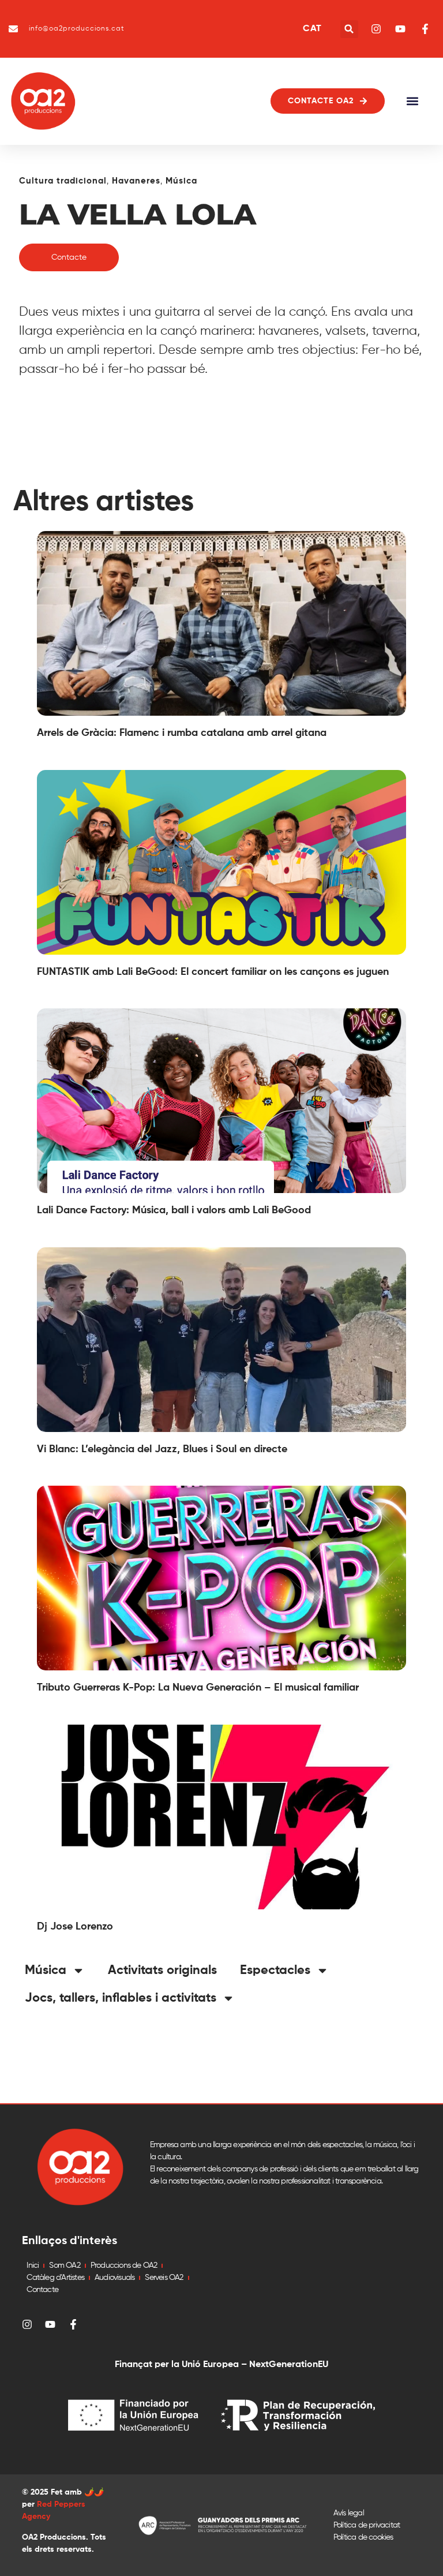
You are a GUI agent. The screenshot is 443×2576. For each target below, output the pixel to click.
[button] (349, 29)
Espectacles (275, 1971)
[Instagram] (27, 2324)
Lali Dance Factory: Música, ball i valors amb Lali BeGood (174, 1210)
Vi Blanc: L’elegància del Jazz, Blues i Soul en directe (162, 1449)
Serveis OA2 (164, 2278)
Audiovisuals (114, 2278)
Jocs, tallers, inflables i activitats (121, 1998)
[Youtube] (50, 2324)
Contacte (42, 2290)
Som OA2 (64, 2265)
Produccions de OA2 (124, 2265)
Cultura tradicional (63, 181)
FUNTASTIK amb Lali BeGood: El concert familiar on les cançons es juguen (213, 972)
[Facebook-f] (73, 2324)
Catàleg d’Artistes (55, 2278)
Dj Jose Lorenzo (75, 1927)
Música (181, 181)
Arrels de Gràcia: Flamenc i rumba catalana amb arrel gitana (182, 733)
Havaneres (136, 181)
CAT (312, 29)
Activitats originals (162, 1971)
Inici (33, 2265)
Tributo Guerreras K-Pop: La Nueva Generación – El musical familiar (198, 1688)
